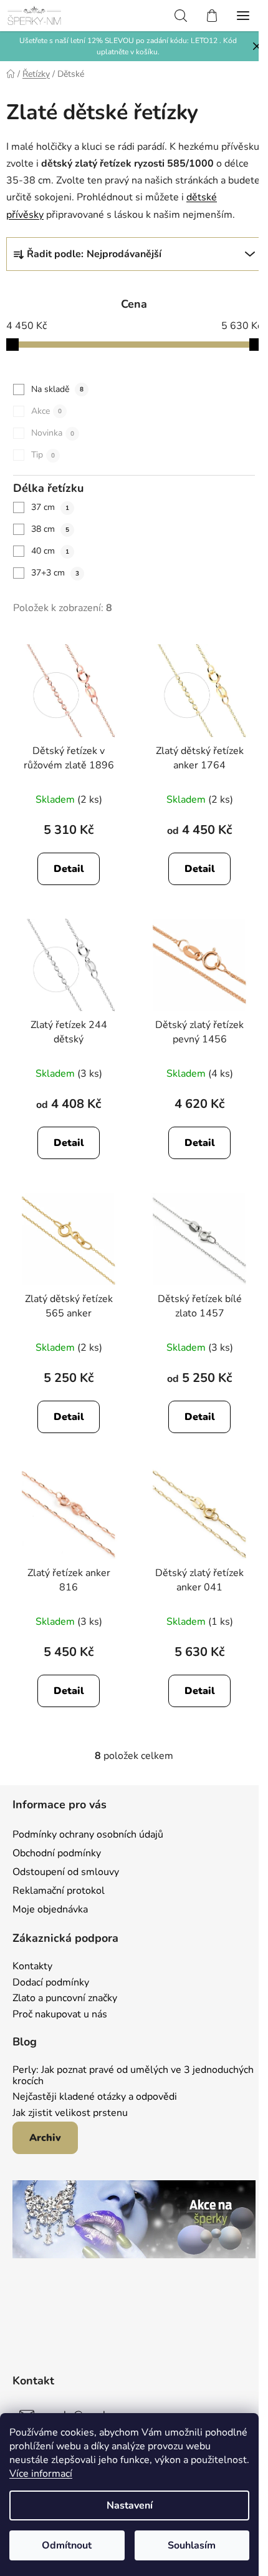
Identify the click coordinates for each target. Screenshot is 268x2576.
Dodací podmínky (51, 1983)
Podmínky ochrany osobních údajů (88, 1834)
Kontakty (32, 1967)
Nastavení (130, 2505)
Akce (46, 411)
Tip (43, 455)
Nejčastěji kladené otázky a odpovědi (95, 2097)
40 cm (50, 551)
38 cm (50, 529)
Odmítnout (67, 2545)
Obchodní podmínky (57, 1853)
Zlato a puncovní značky (65, 1999)
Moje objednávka (50, 1909)
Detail (69, 869)
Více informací (41, 2474)
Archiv (45, 2138)
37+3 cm (55, 573)
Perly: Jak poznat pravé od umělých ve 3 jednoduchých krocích (133, 2076)
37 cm (50, 507)
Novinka (53, 433)
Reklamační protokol (59, 1891)
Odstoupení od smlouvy (66, 1872)
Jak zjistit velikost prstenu (70, 2113)
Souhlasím (192, 2545)
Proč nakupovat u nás (60, 2015)
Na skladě (57, 389)
